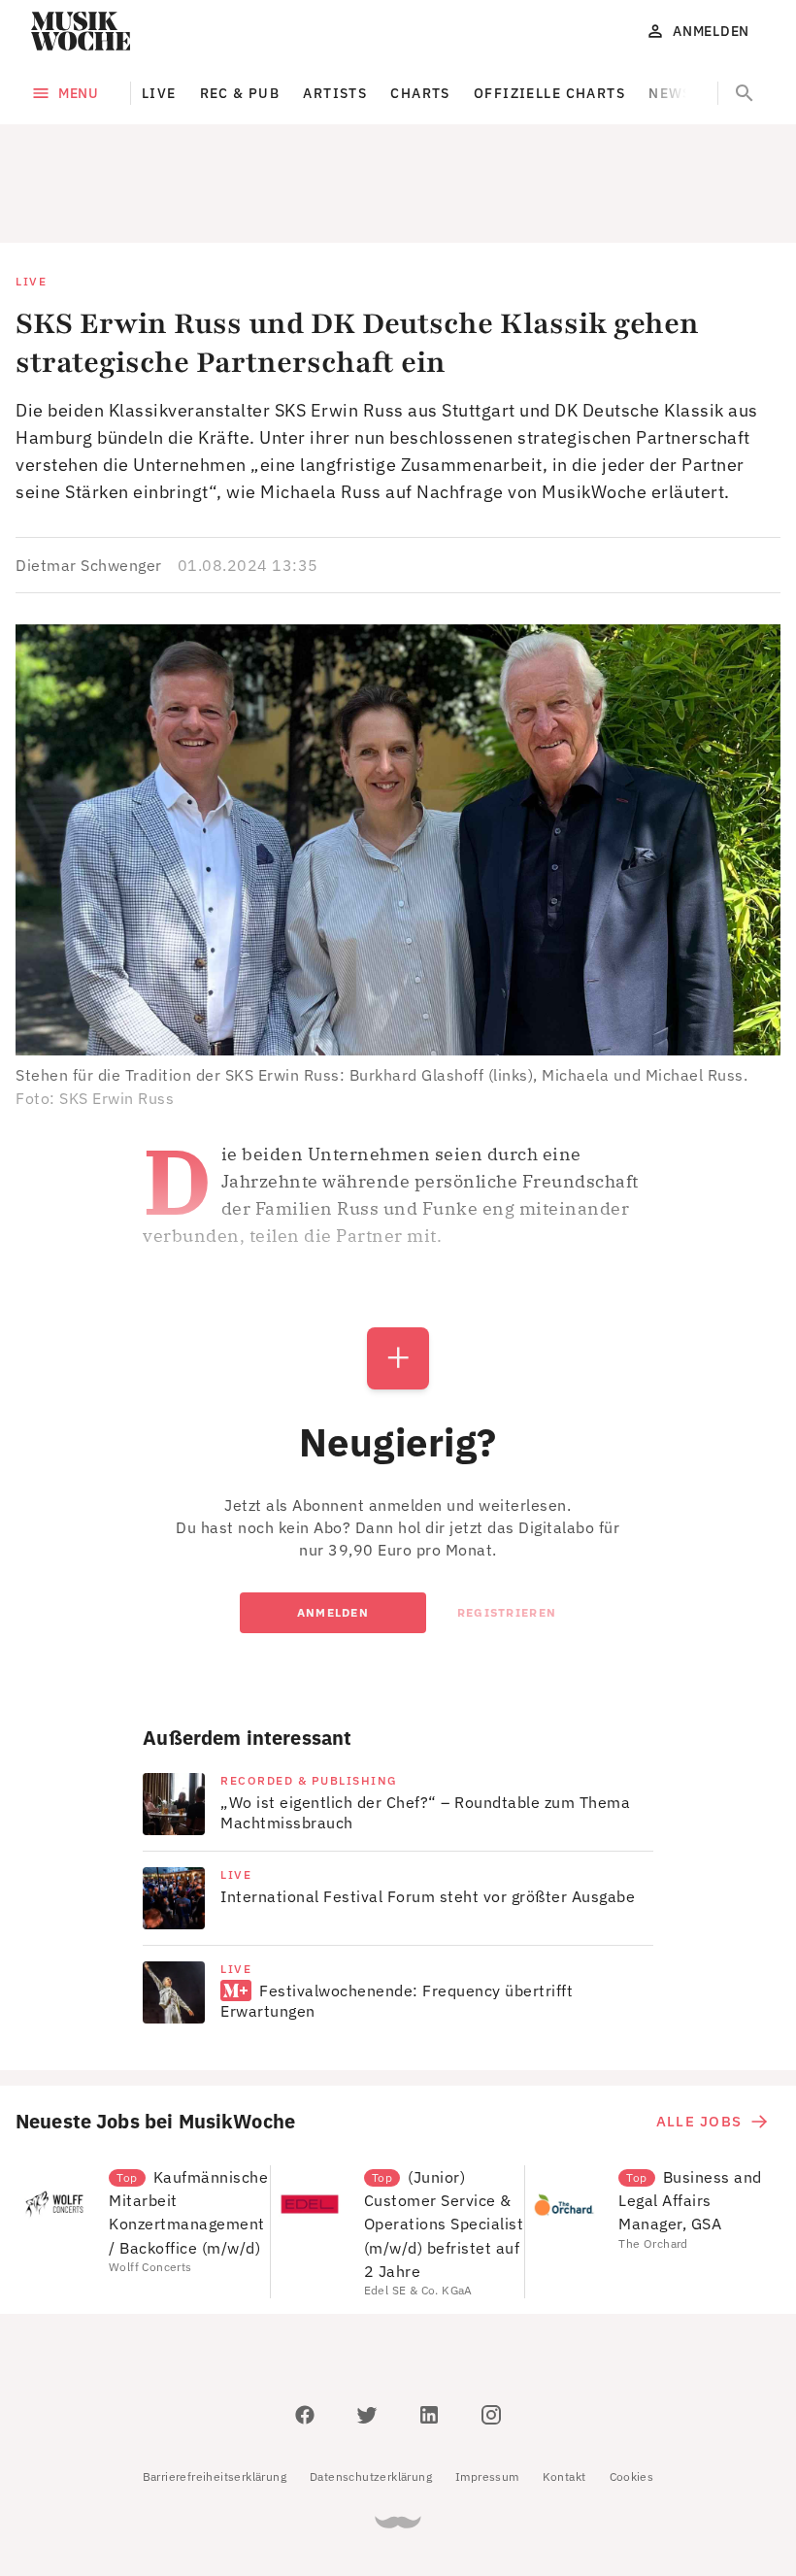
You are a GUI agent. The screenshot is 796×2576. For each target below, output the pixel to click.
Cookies (632, 2389)
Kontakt (564, 2389)
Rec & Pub (240, 93)
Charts (420, 93)
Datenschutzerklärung (371, 2389)
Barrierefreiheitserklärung (215, 2389)
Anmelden (333, 1525)
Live (159, 93)
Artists (335, 93)
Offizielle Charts (549, 93)
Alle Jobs (699, 2034)
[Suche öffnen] (745, 93)
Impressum (487, 2389)
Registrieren (507, 1525)
